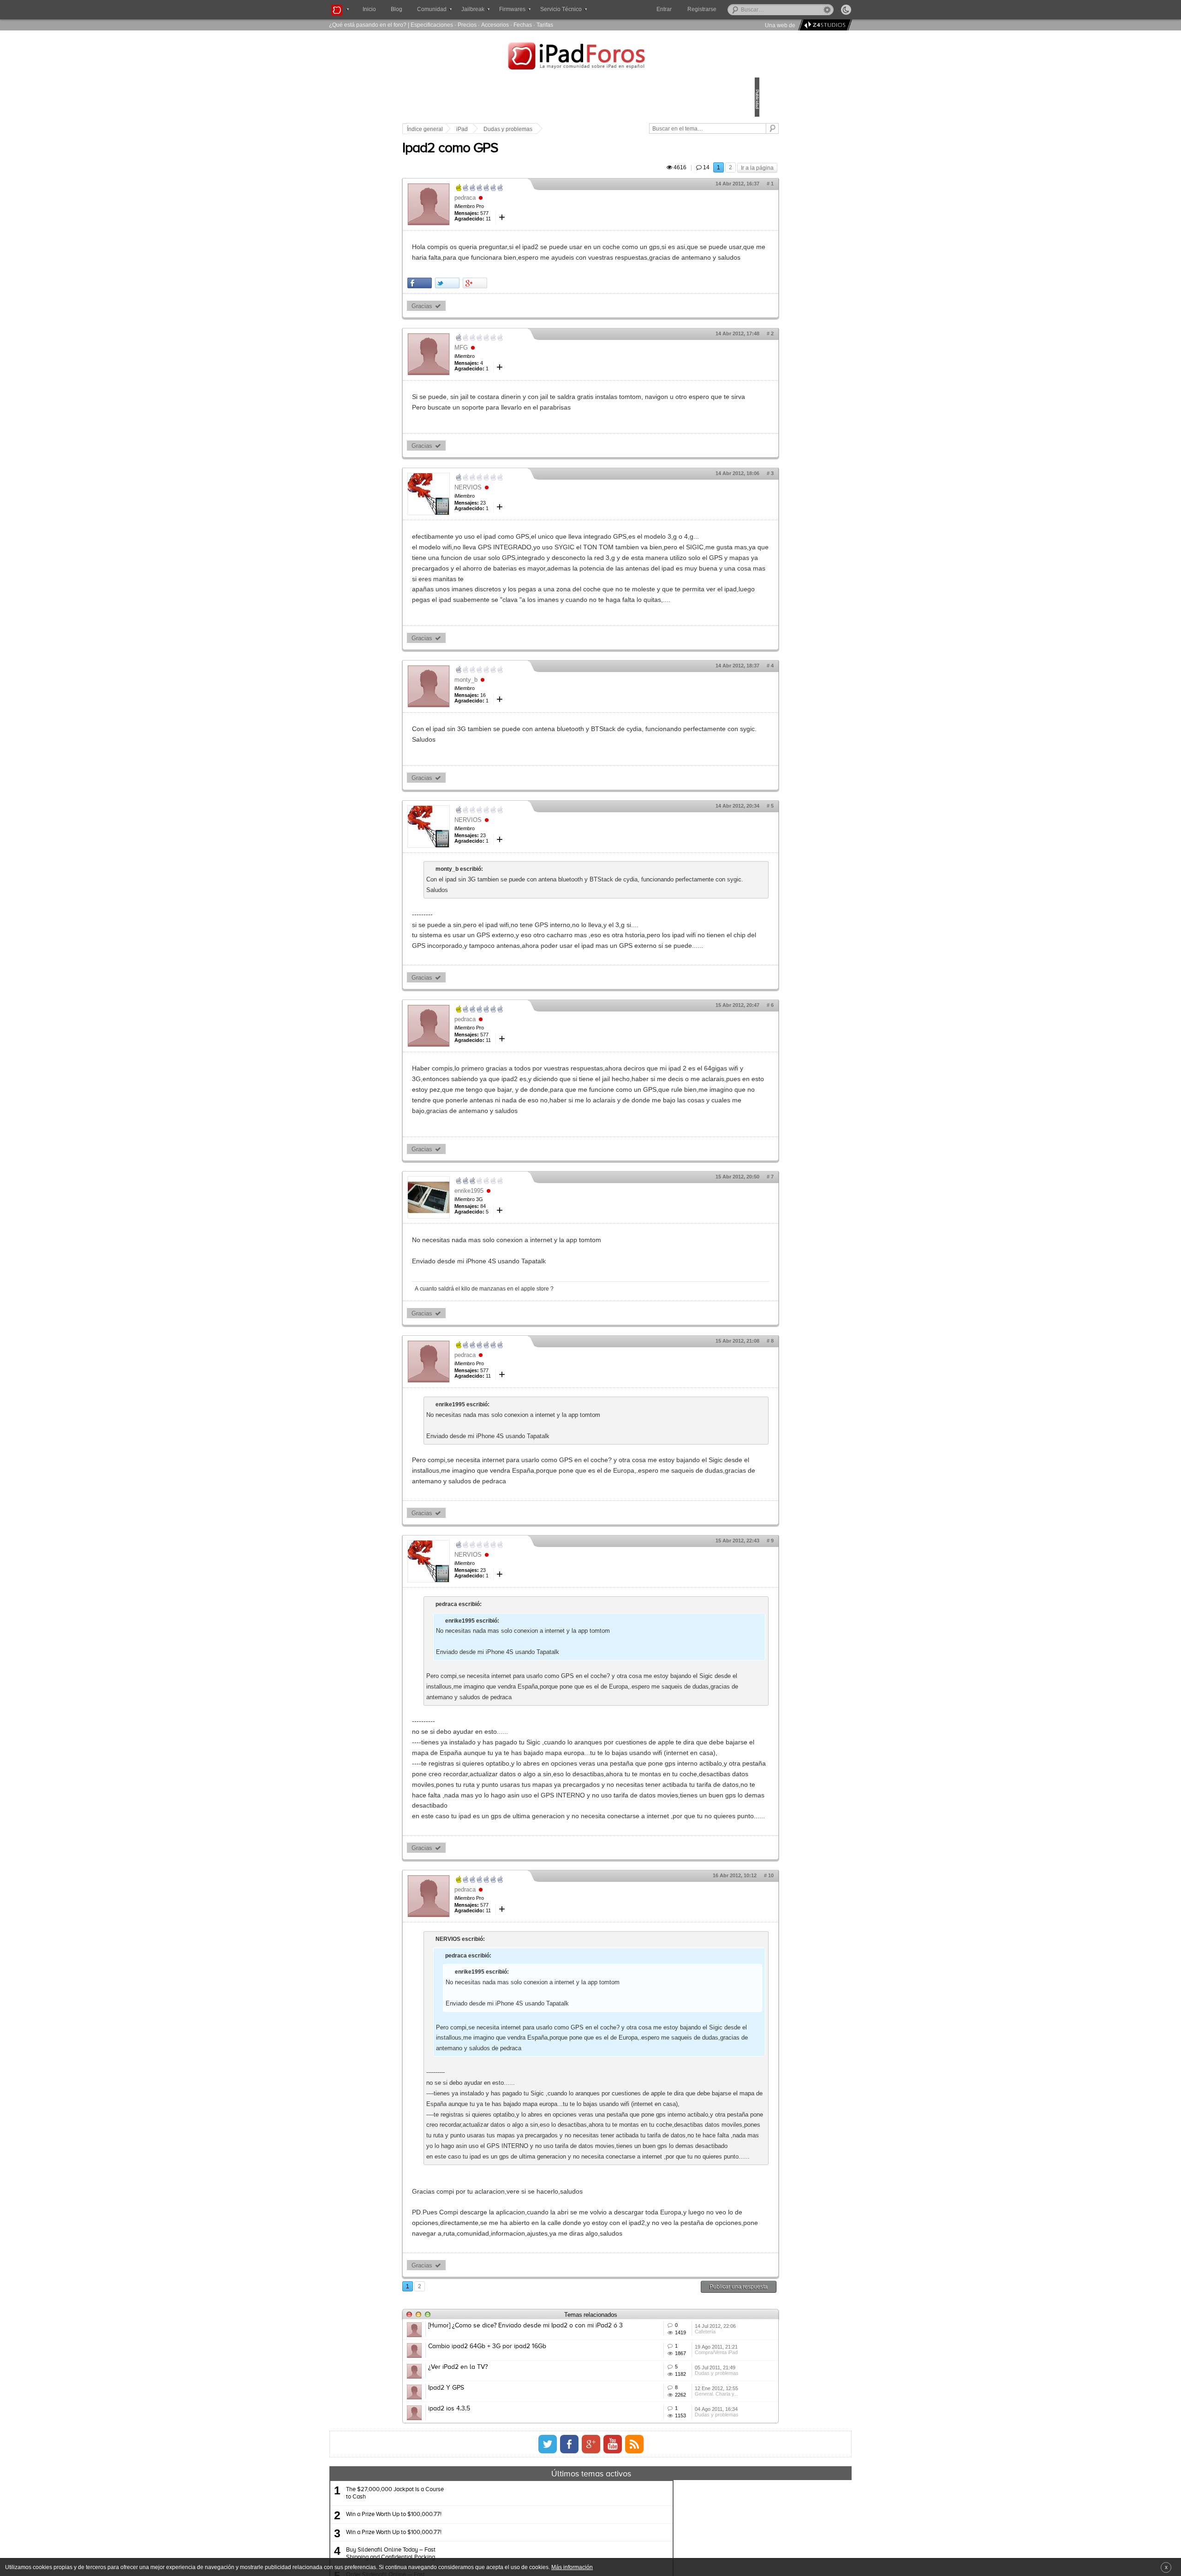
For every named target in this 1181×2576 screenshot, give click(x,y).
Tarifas (545, 25)
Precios (467, 25)
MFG (525, 379)
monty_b (530, 754)
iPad (526, 129)
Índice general (489, 129)
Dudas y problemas (572, 129)
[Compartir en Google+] (539, 315)
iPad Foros (590, 57)
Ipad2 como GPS (514, 159)
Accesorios (495, 25)
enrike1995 (533, 1318)
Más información (572, 2567)
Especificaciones (432, 25)
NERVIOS (532, 530)
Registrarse (731, 9)
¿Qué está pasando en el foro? (368, 25)
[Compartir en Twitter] (511, 315)
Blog (397, 9)
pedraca (529, 208)
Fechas (523, 25)
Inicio (369, 9)
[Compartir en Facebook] (484, 315)
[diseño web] (824, 25)
